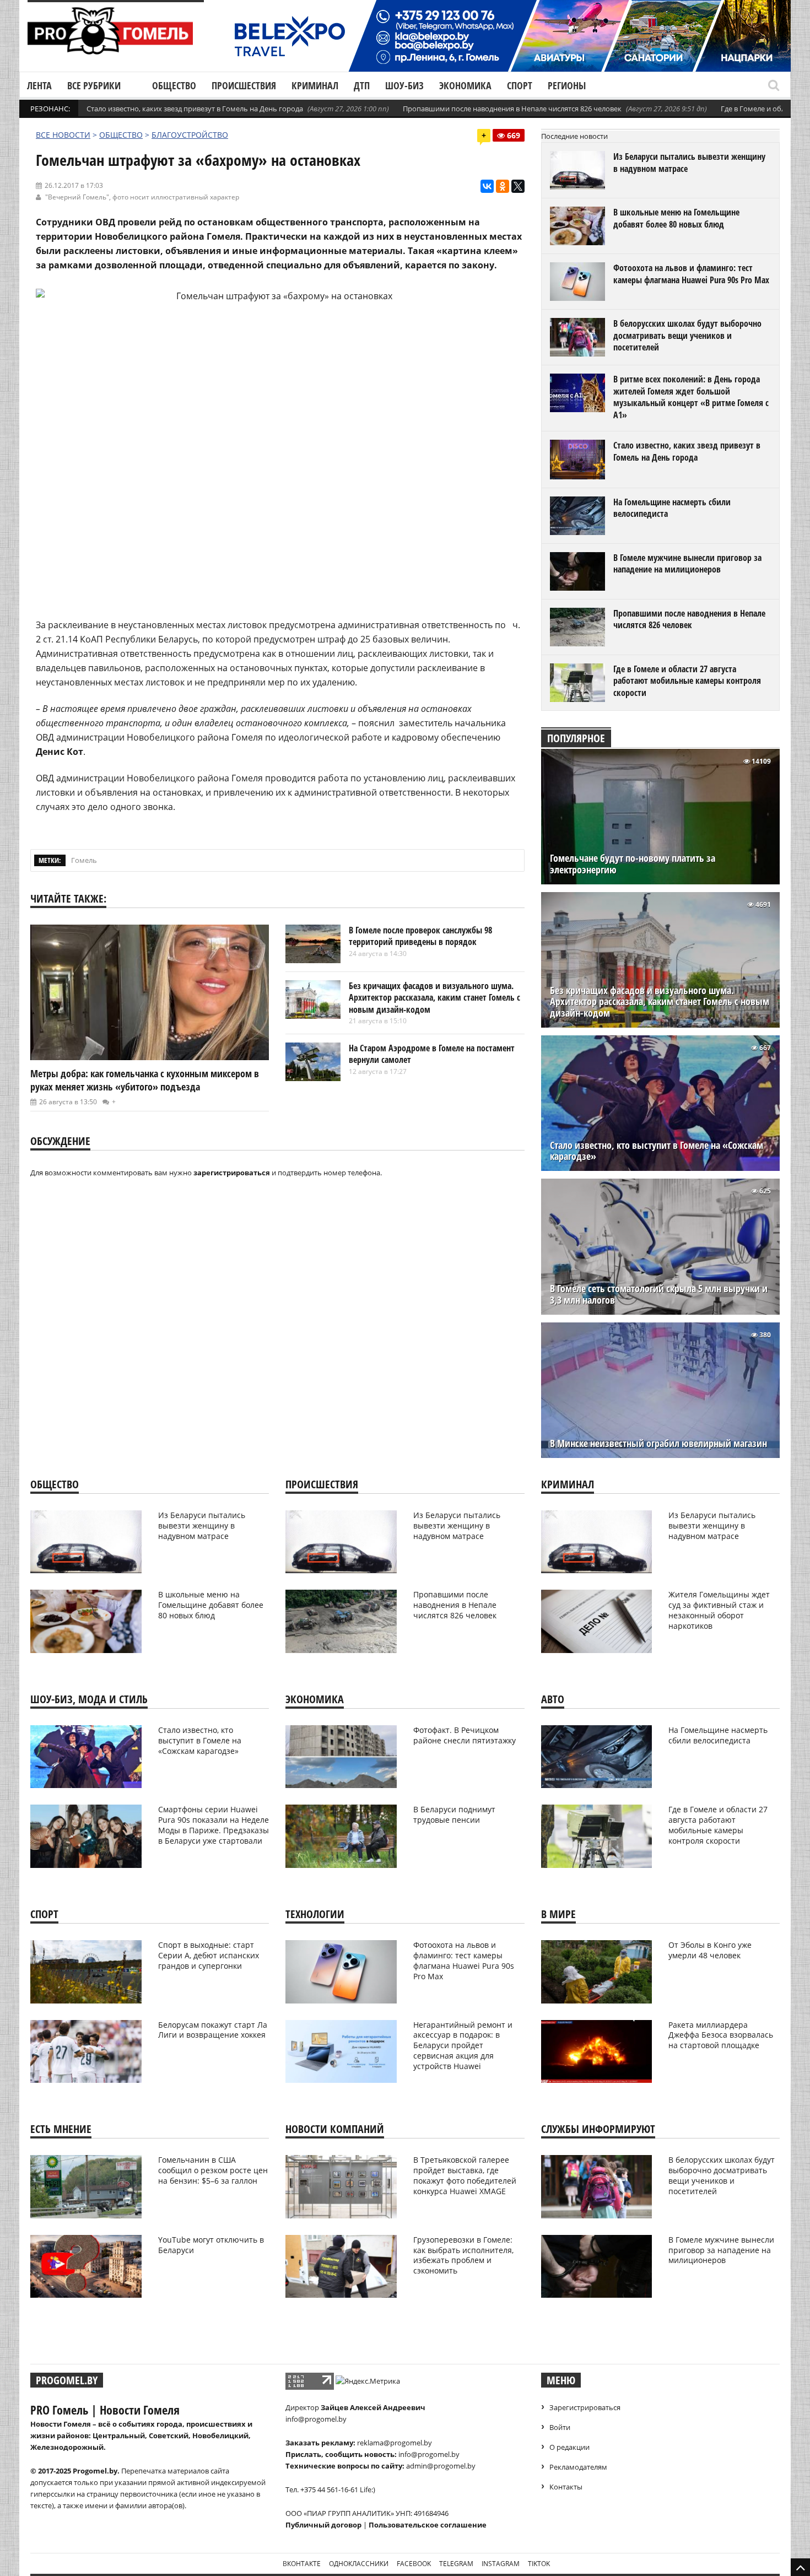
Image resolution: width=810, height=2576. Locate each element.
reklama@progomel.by (395, 2443)
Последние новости (574, 136)
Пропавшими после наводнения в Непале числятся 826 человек (512, 109)
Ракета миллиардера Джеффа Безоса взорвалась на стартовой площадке (721, 2035)
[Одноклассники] (503, 186)
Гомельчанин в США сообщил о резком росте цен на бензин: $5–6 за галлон (213, 2170)
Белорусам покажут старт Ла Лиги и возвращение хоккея (213, 2030)
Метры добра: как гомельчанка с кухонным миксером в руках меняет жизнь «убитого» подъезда (145, 1080)
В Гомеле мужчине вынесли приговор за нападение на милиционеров (687, 564)
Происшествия (244, 85)
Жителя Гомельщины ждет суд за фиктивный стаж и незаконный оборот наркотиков (719, 1610)
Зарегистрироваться (585, 2407)
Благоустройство (190, 135)
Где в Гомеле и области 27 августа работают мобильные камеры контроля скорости (687, 681)
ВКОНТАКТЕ (302, 2564)
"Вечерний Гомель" (77, 197)
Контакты (566, 2487)
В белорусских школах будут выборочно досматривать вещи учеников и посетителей (687, 335)
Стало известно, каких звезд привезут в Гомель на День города (195, 109)
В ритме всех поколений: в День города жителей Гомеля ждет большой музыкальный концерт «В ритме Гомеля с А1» (691, 397)
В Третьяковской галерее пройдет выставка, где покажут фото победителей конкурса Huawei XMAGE (465, 2175)
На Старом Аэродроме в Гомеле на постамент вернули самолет (432, 1054)
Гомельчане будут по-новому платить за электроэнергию (633, 864)
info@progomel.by (316, 2419)
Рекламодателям (578, 2467)
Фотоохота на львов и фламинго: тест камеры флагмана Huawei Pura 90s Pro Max (691, 274)
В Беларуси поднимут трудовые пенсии (454, 1814)
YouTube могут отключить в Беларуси (211, 2245)
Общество (174, 85)
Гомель (84, 860)
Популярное (576, 738)
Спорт (520, 85)
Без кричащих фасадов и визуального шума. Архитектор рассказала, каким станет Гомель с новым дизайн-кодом (434, 998)
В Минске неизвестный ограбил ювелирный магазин (658, 1443)
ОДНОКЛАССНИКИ (359, 2564)
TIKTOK (539, 2564)
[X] (518, 186)
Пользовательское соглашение (428, 2525)
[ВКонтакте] (487, 186)
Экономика (465, 85)
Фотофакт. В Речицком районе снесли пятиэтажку (465, 1735)
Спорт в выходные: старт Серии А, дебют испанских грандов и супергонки (209, 1955)
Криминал (315, 85)
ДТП (362, 85)
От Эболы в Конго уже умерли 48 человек (710, 1950)
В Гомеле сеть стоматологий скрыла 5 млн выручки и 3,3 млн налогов (659, 1294)
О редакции (569, 2447)
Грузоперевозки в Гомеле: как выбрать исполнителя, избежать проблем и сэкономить (463, 2255)
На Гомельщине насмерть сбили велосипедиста (672, 508)
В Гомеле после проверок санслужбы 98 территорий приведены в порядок (420, 936)
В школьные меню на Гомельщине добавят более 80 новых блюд (676, 218)
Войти (560, 2427)
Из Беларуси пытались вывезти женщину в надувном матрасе (689, 163)
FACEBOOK (414, 2564)
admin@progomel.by (441, 2466)
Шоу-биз (404, 85)
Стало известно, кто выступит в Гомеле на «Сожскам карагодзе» (657, 1151)
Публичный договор (323, 2525)
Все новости (63, 135)
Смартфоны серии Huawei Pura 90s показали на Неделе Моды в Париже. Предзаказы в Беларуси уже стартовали (214, 1825)
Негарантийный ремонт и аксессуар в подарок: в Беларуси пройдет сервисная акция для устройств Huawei (463, 2046)
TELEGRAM (456, 2564)
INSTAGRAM (501, 2564)
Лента (39, 85)
